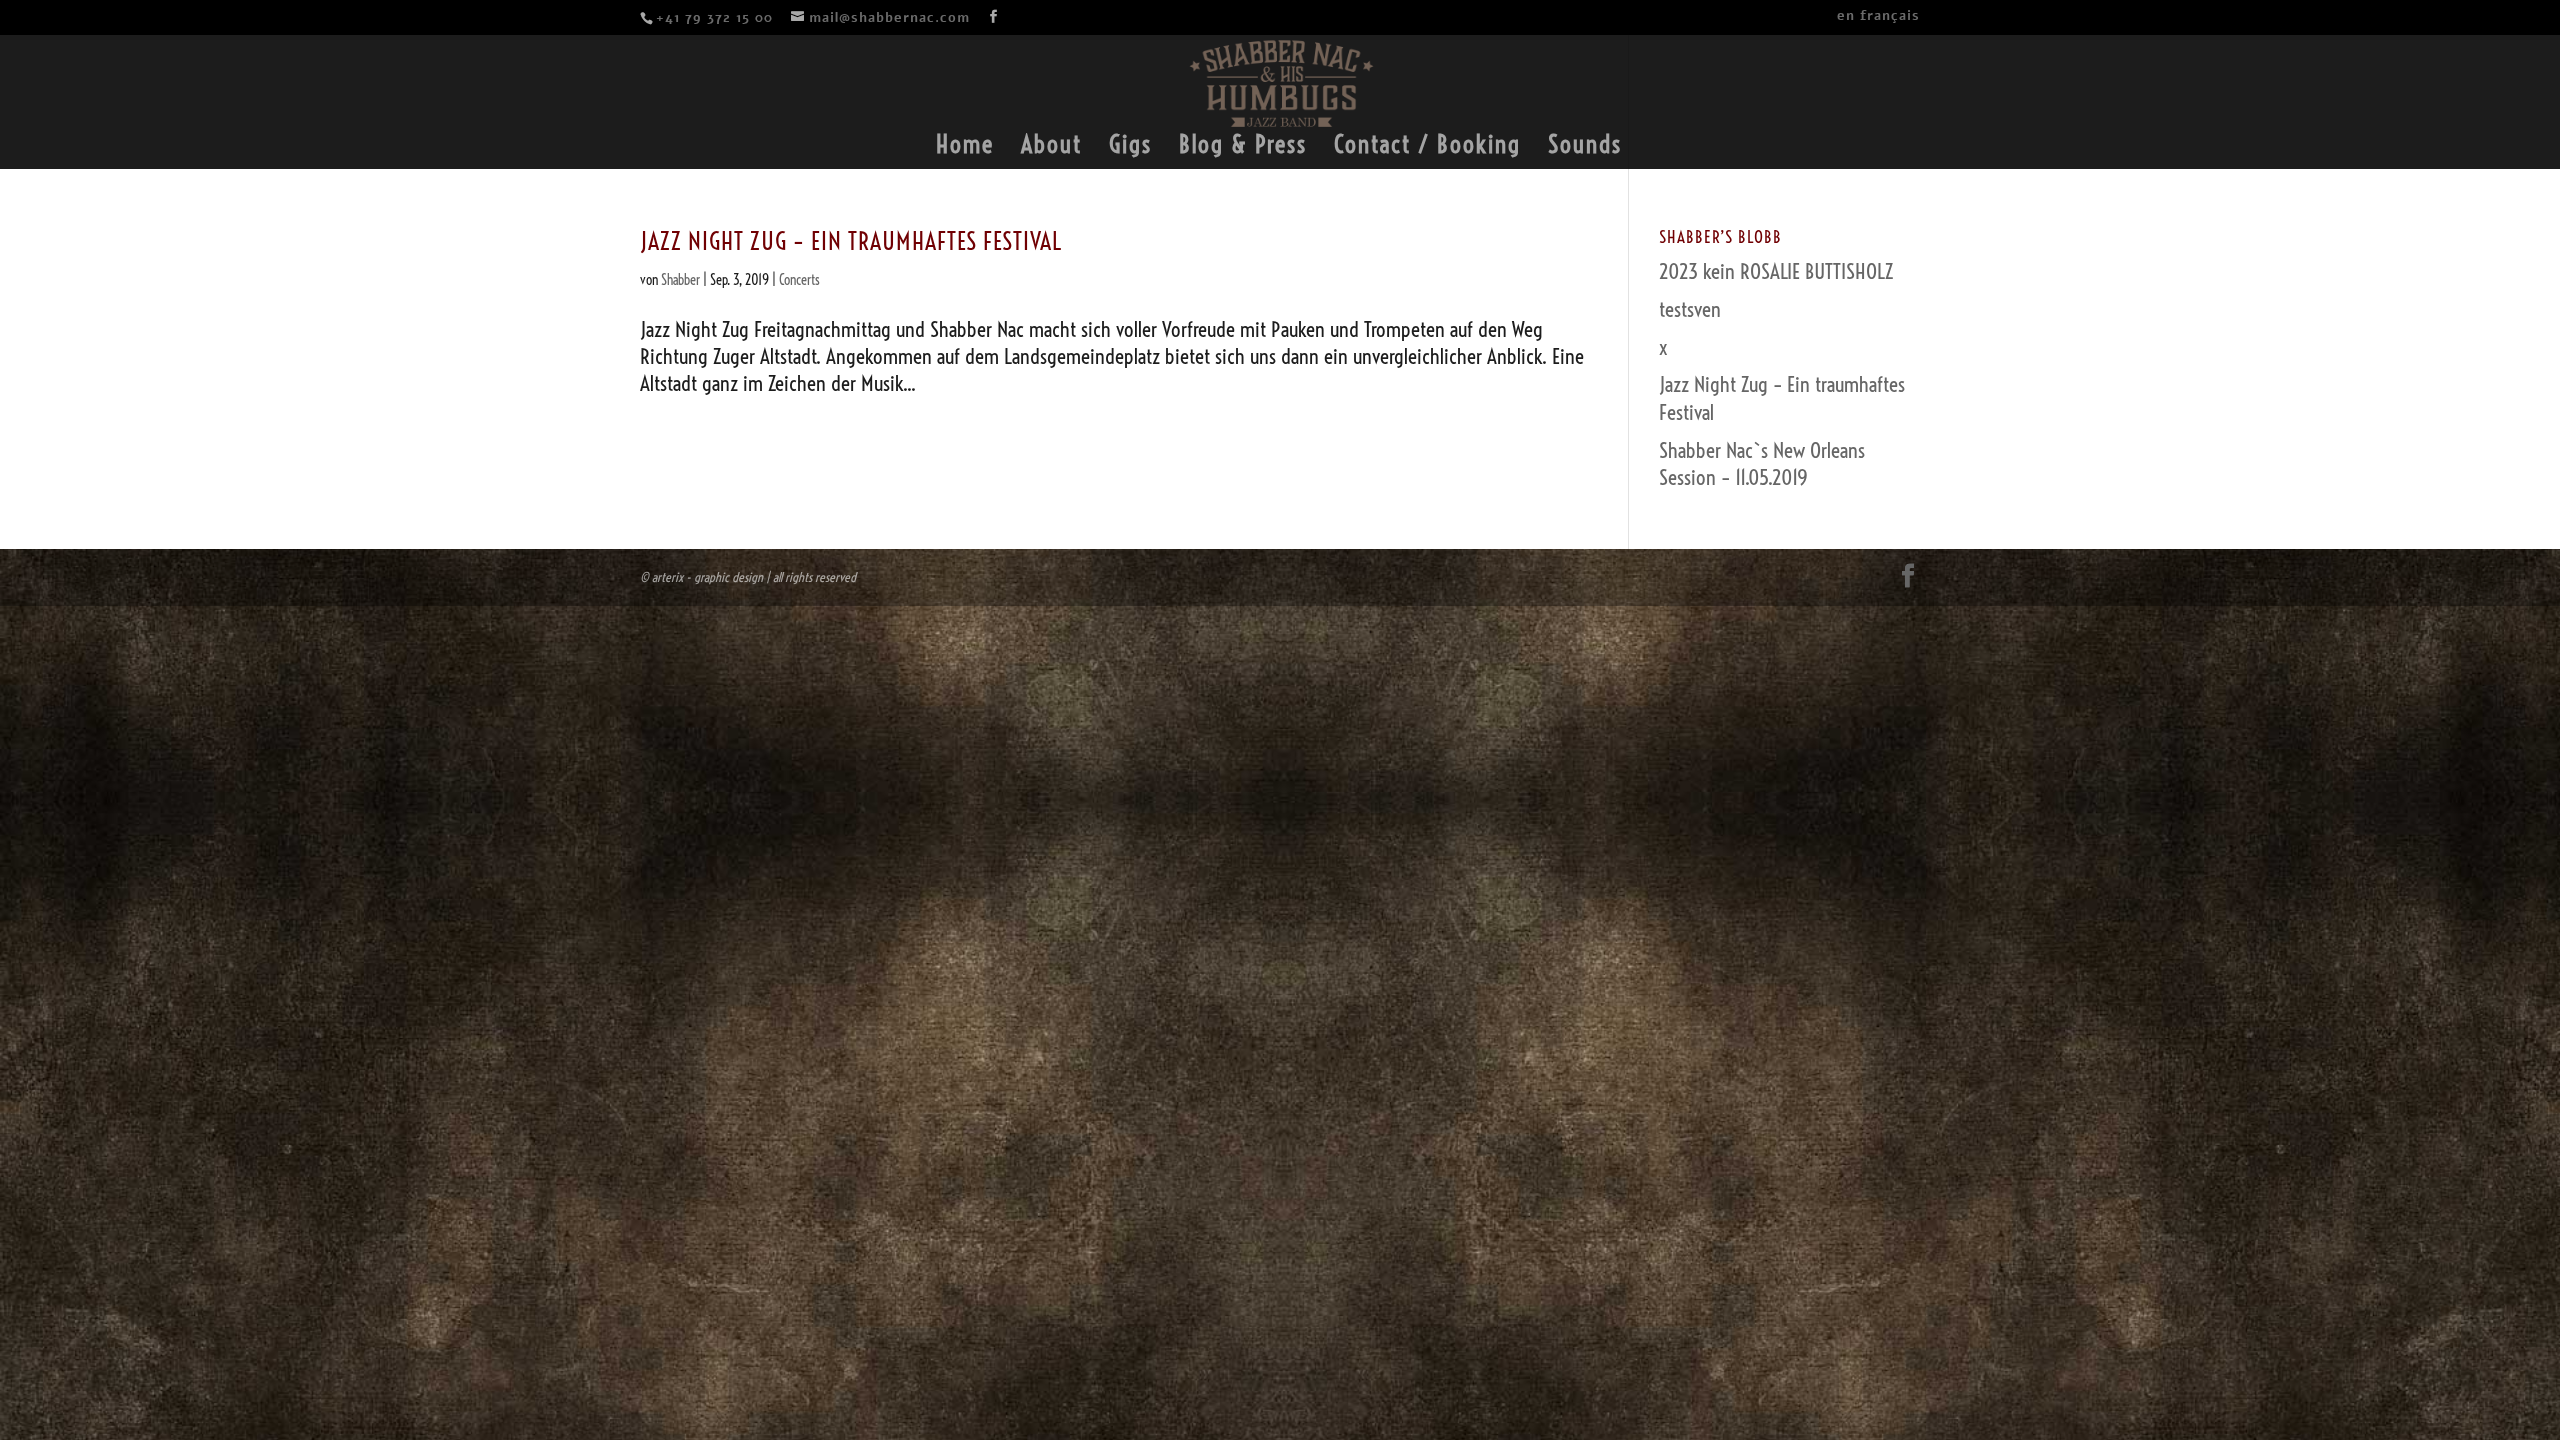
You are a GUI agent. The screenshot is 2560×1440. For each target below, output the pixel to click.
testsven (1690, 309)
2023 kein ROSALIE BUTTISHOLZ (1776, 271)
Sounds (1585, 148)
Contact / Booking (1427, 148)
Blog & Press (1243, 148)
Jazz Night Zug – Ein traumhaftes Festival (851, 241)
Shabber (680, 280)
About (1051, 148)
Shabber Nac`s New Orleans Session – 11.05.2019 (1762, 463)
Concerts (799, 280)
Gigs (1130, 148)
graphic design (728, 577)
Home (965, 148)
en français (1878, 17)
